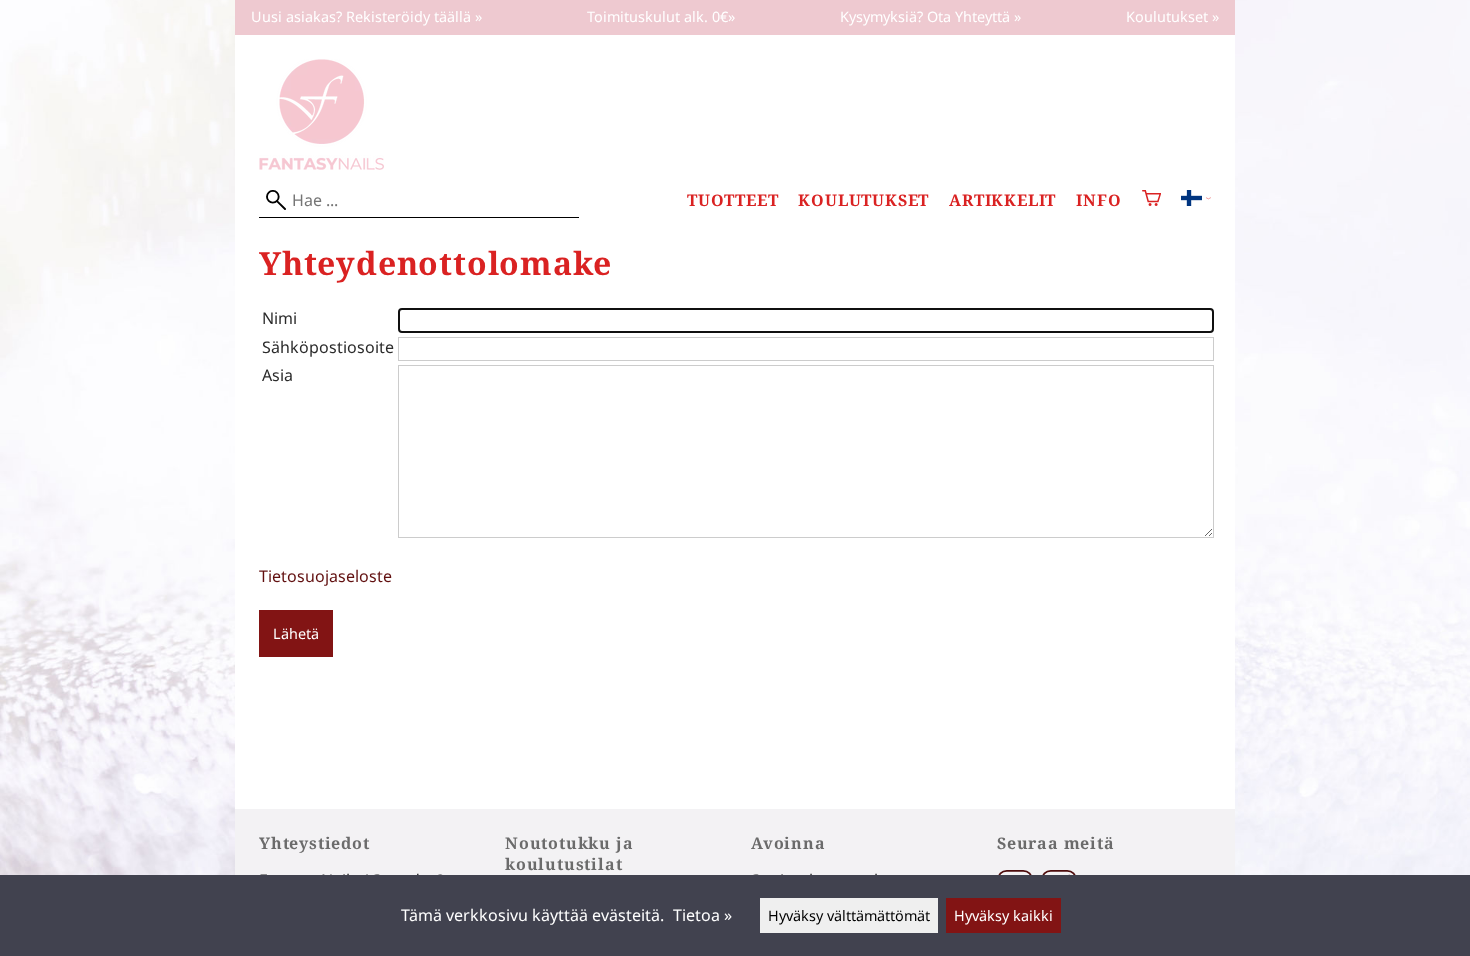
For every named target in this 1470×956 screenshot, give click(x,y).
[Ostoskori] (1151, 200)
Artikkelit (1002, 200)
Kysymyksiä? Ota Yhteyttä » (930, 16)
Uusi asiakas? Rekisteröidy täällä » (366, 16)
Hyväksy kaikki (1003, 915)
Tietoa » (702, 915)
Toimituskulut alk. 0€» (661, 16)
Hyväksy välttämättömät (849, 915)
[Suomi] (1196, 200)
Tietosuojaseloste (325, 576)
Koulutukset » (1172, 16)
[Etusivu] (321, 164)
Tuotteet (732, 200)
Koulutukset (863, 200)
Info (1098, 200)
